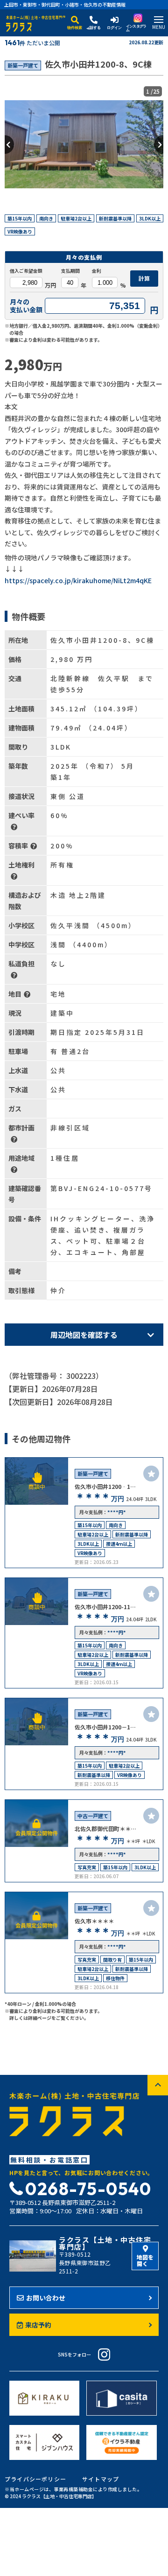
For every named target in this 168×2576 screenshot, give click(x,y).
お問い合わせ (46, 2298)
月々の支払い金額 (26, 306)
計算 (144, 278)
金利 (97, 271)
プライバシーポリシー (35, 2479)
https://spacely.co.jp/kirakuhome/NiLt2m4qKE (78, 580)
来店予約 (38, 2325)
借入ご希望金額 (26, 271)
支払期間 (70, 271)
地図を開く (145, 2260)
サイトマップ (101, 2479)
